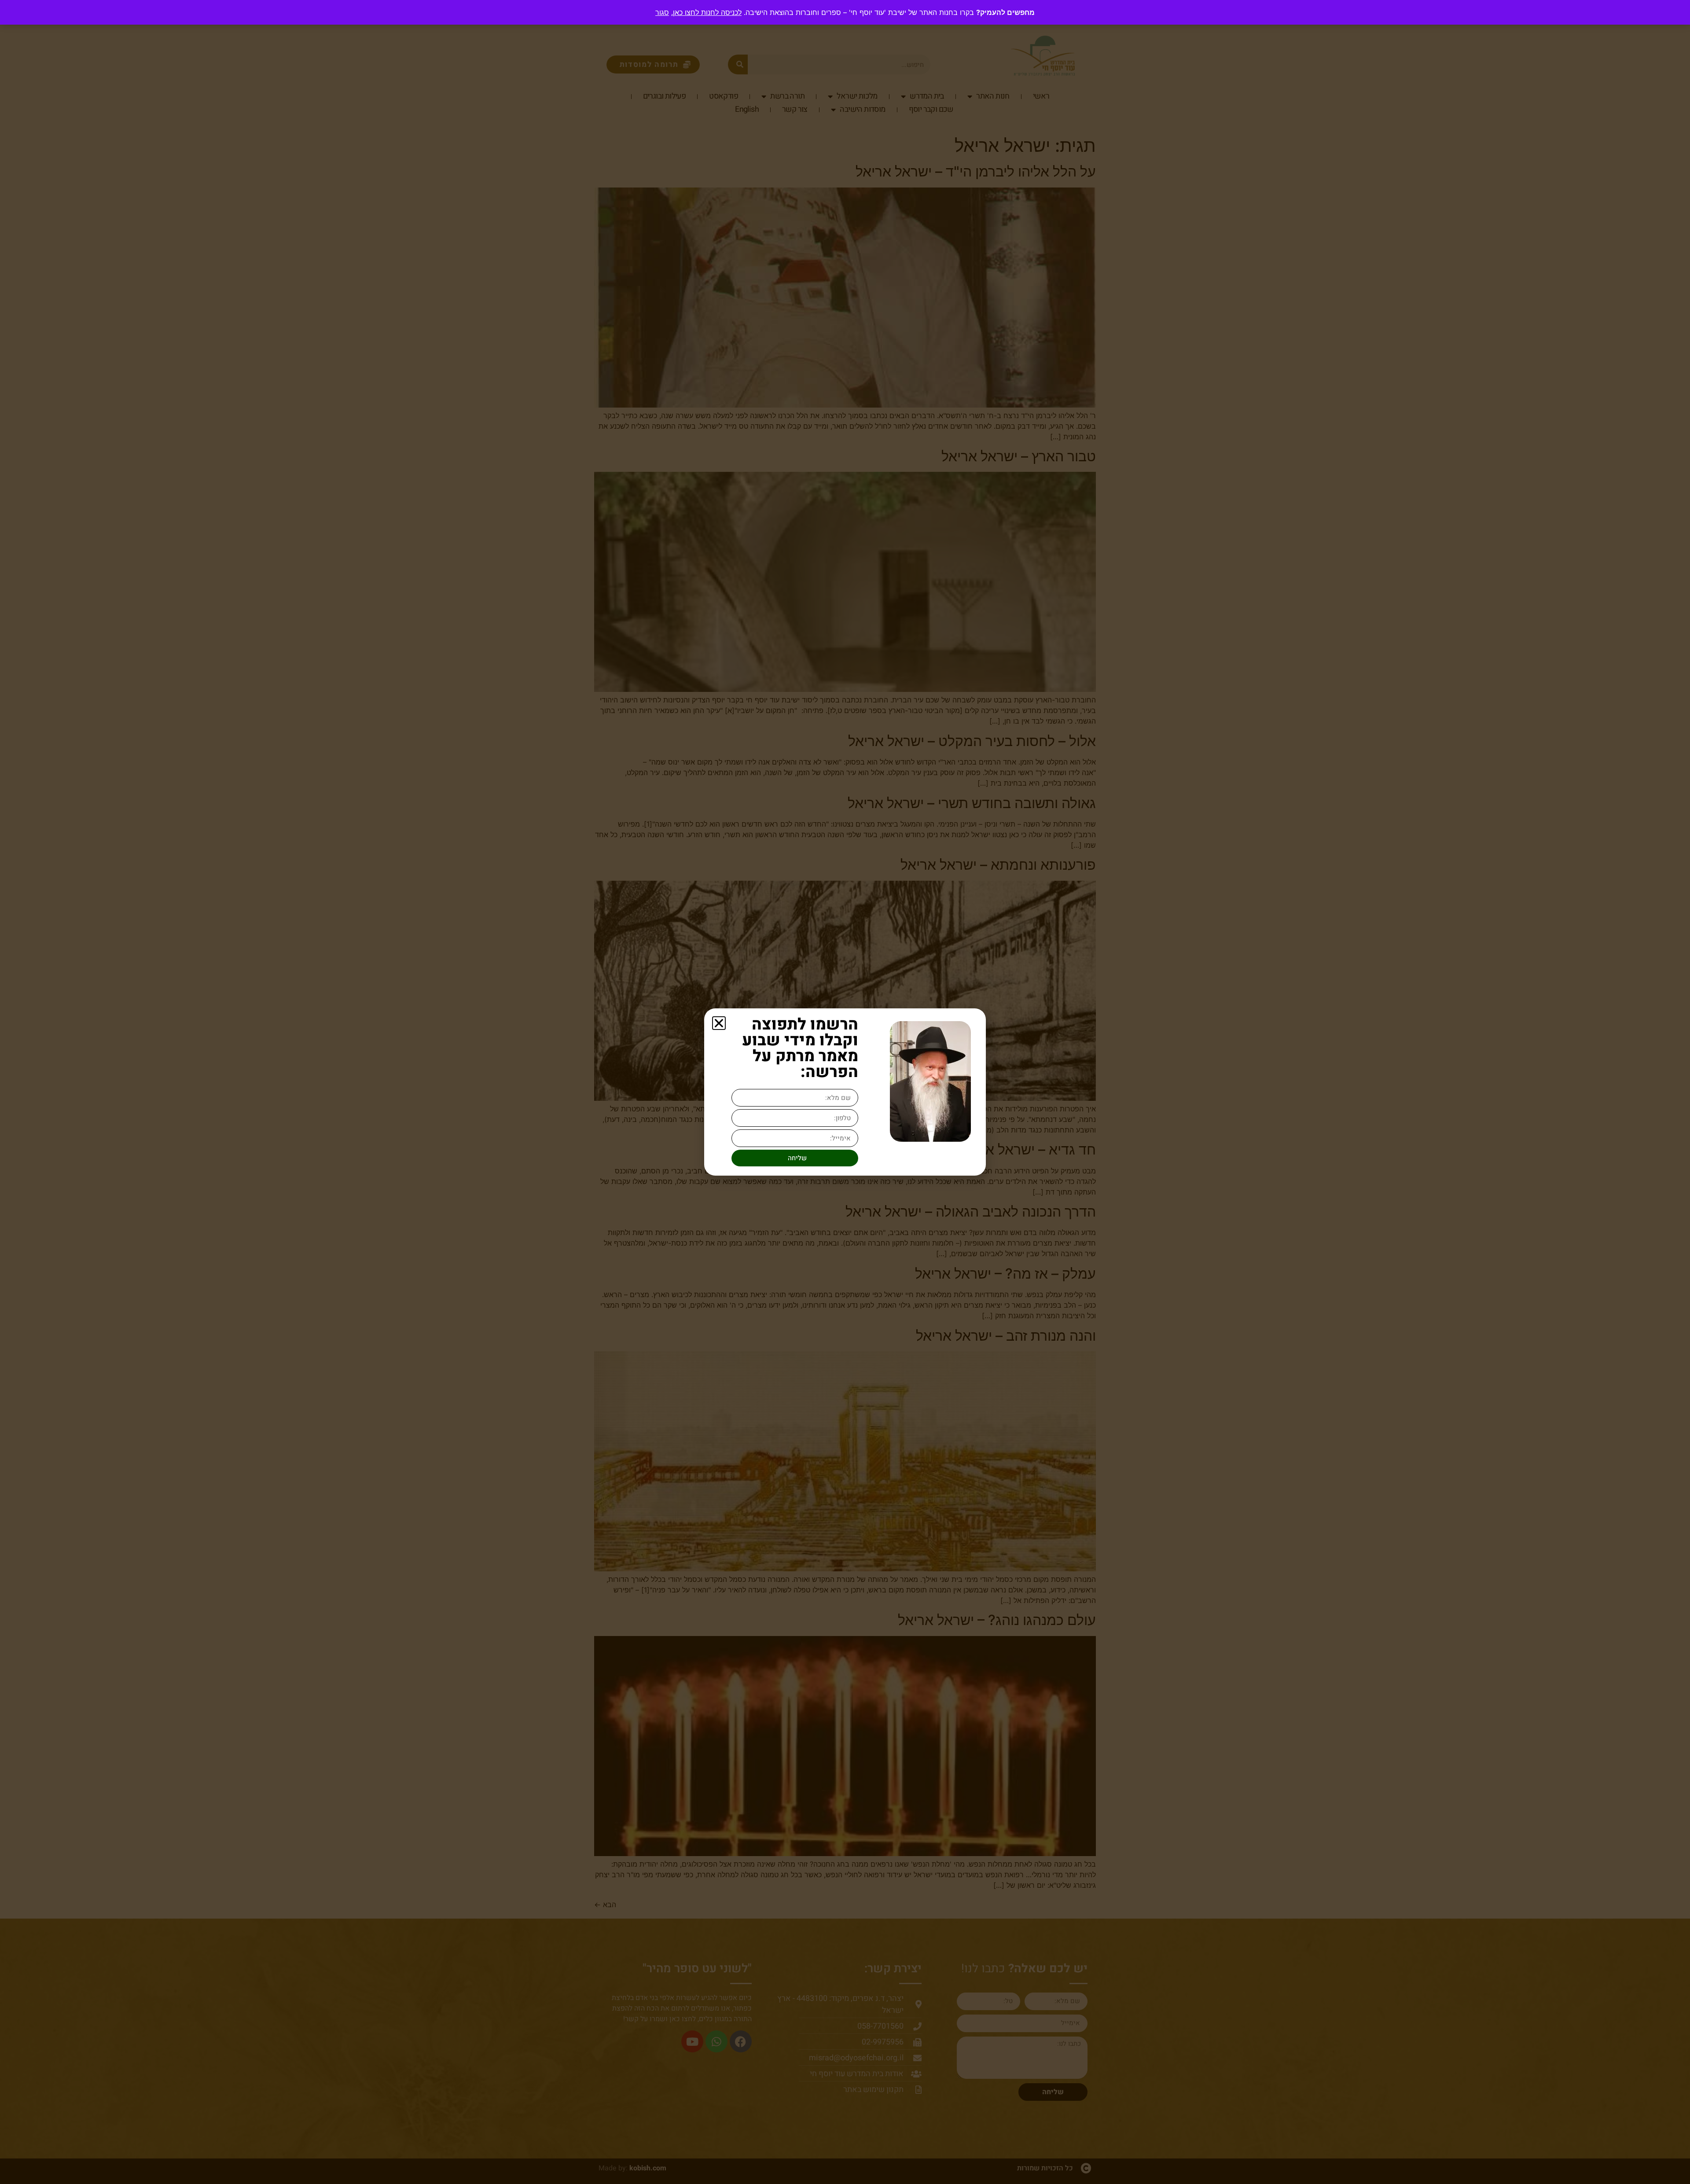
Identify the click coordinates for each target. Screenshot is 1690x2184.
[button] (719, 1023)
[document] (845, 1092)
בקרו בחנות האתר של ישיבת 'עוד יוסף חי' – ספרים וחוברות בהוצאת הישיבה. (823, 12)
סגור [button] (662, 12)
